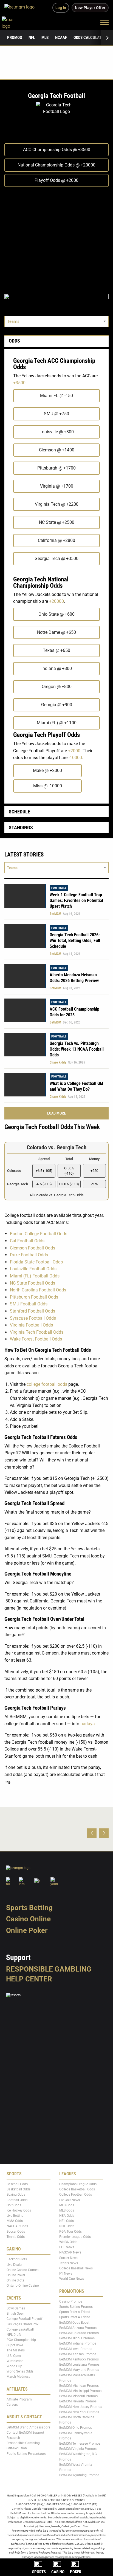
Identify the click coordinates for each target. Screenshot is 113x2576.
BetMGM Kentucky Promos (79, 2359)
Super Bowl (15, 2345)
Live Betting (15, 2216)
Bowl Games (16, 2308)
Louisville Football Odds (33, 1269)
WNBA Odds (68, 2242)
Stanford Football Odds (33, 1311)
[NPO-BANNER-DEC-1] (56, 300)
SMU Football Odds (29, 1304)
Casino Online (28, 1919)
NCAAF (61, 38)
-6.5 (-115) (44, 1184)
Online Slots (15, 2280)
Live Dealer (15, 2265)
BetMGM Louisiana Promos (79, 2365)
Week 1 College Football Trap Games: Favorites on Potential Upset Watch (76, 900)
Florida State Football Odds (36, 1262)
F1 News (66, 2274)
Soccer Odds (16, 2232)
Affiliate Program (19, 2399)
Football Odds (17, 2200)
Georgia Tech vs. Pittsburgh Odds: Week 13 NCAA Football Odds (77, 1049)
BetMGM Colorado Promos (79, 2333)
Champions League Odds (78, 2184)
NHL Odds (67, 2226)
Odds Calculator (90, 38)
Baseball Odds (17, 2184)
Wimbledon (15, 2361)
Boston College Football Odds (39, 1234)
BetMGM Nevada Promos (78, 2402)
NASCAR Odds (17, 2226)
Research (13, 2438)
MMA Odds (15, 2221)
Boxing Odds (16, 2195)
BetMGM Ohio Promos (76, 2428)
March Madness (18, 2377)
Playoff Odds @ (56, 180)
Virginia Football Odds (31, 1325)
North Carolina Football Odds (38, 1290)
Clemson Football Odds (33, 1248)
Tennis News (69, 2263)
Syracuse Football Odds (33, 1318)
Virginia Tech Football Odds (37, 1332)
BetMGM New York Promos (79, 2412)
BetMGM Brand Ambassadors (28, 2427)
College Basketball (20, 2329)
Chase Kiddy (58, 1062)
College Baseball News (76, 2268)
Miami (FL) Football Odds (35, 1276)
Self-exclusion (17, 2448)
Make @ (47, 770)
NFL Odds (67, 2221)
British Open (15, 2314)
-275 (94, 1184)
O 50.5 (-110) (69, 1171)
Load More (56, 1113)
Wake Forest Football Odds (36, 1339)
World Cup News (72, 2279)
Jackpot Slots (17, 2260)
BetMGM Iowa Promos (76, 2349)
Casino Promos (71, 2301)
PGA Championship (21, 2340)
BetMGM (55, 914)
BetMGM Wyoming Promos (79, 2475)
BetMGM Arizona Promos (78, 2328)
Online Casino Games (22, 2270)
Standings (21, 828)
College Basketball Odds (77, 2189)
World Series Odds (20, 2371)
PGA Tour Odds (70, 2232)
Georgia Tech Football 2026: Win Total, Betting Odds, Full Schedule (75, 941)
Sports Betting (29, 1908)
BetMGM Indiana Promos (78, 2344)
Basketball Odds (19, 2189)
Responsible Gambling (49, 1969)
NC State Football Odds (33, 1283)
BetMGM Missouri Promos (78, 2396)
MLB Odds (67, 2205)
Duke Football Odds (29, 1255)
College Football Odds (76, 2195)
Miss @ (48, 786)
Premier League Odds (75, 2237)
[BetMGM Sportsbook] (22, 8)
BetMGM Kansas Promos (78, 2354)
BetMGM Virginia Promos (78, 2449)
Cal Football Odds (27, 1241)
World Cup (14, 2366)
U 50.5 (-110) (69, 1184)
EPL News (67, 2247)
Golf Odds (14, 2205)
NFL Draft (14, 2335)
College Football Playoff (24, 2319)
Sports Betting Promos (76, 2307)
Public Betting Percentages (26, 2454)
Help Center (29, 1979)
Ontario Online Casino (23, 2286)
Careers (12, 2405)
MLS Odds (67, 2210)
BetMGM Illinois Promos (77, 2339)
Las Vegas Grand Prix (22, 2324)
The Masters (16, 2351)
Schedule (19, 812)
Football (59, 888)
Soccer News (69, 2258)
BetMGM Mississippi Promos (80, 2391)
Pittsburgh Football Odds (34, 1297)
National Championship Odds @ (56, 165)
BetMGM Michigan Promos (79, 2386)
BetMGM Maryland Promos (79, 2370)
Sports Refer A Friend (75, 2312)
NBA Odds (67, 2216)
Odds (14, 341)
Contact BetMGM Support (25, 2433)
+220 (94, 1171)
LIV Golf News (70, 2200)
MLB (45, 38)
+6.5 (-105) (44, 1171)
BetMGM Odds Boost (74, 2323)
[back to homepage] (14, 22)
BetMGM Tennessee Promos (80, 2444)
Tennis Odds (16, 2237)
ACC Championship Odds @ (57, 150)
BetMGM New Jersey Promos (81, 2407)
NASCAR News (70, 2253)
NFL (32, 38)
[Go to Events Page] (56, 1171)
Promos (15, 38)
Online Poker (27, 1930)
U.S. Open (14, 2356)
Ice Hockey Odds (19, 2210)
